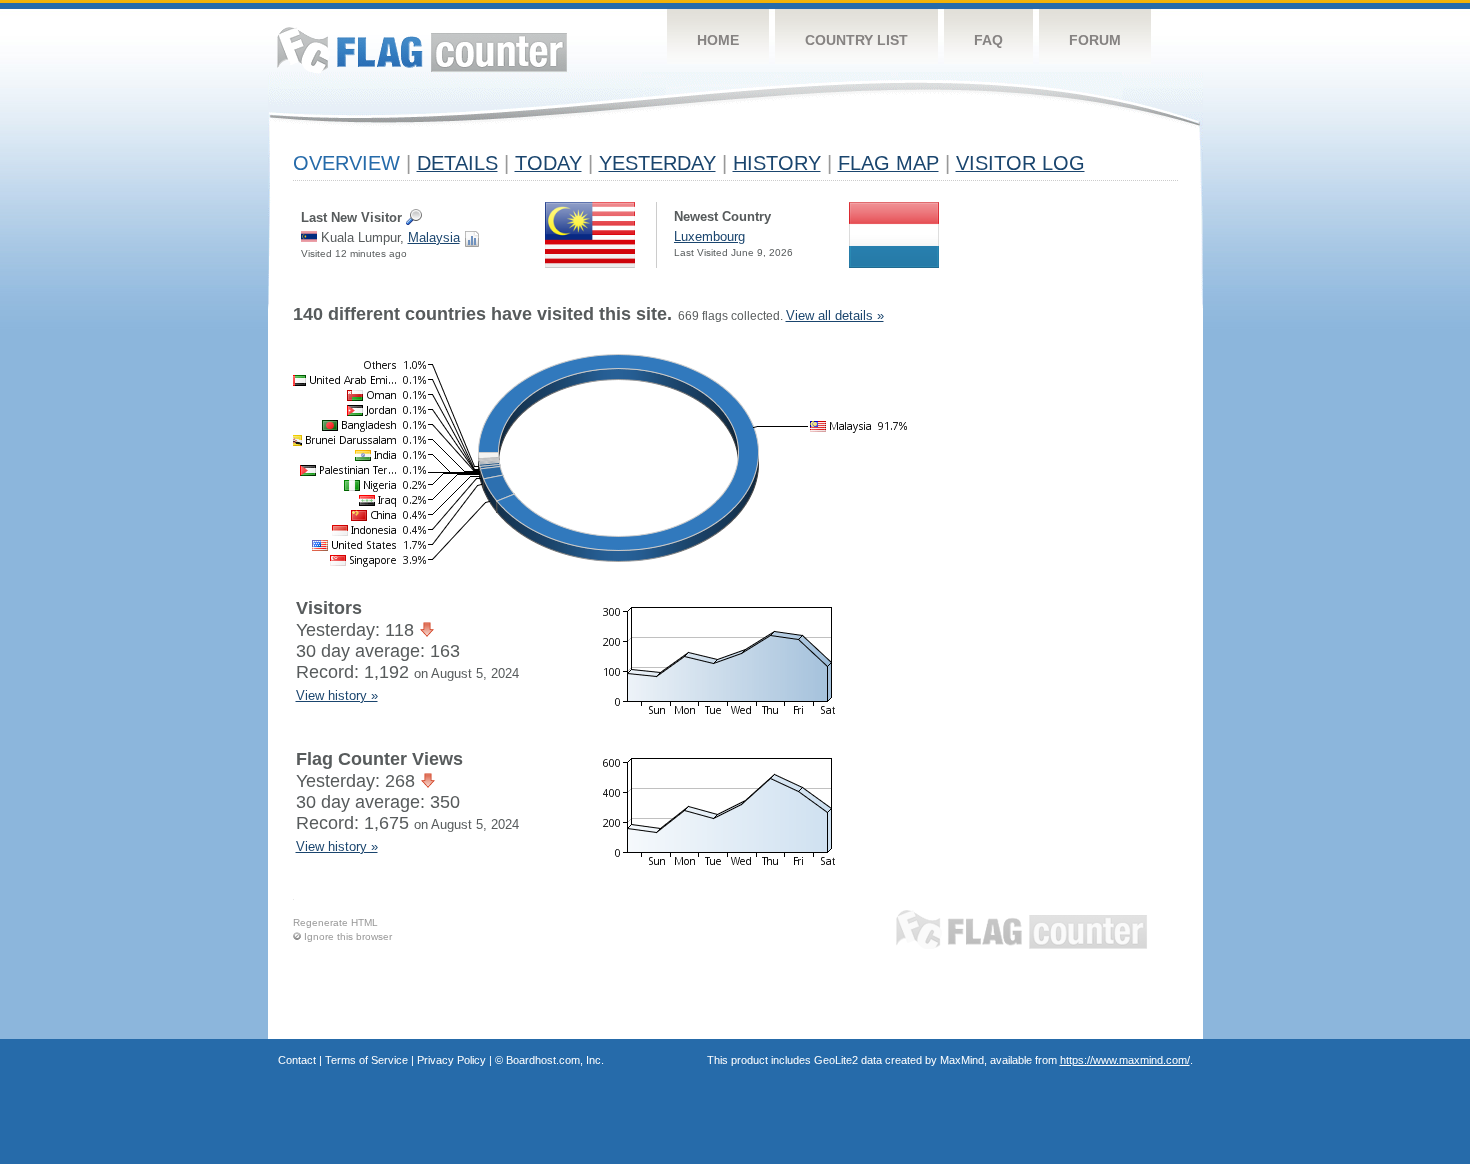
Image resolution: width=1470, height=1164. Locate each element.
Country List (856, 40)
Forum (1095, 40)
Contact (297, 1060)
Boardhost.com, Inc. (555, 1060)
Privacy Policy (451, 1060)
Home (718, 40)
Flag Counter (422, 49)
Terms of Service (366, 1060)
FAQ (988, 40)
